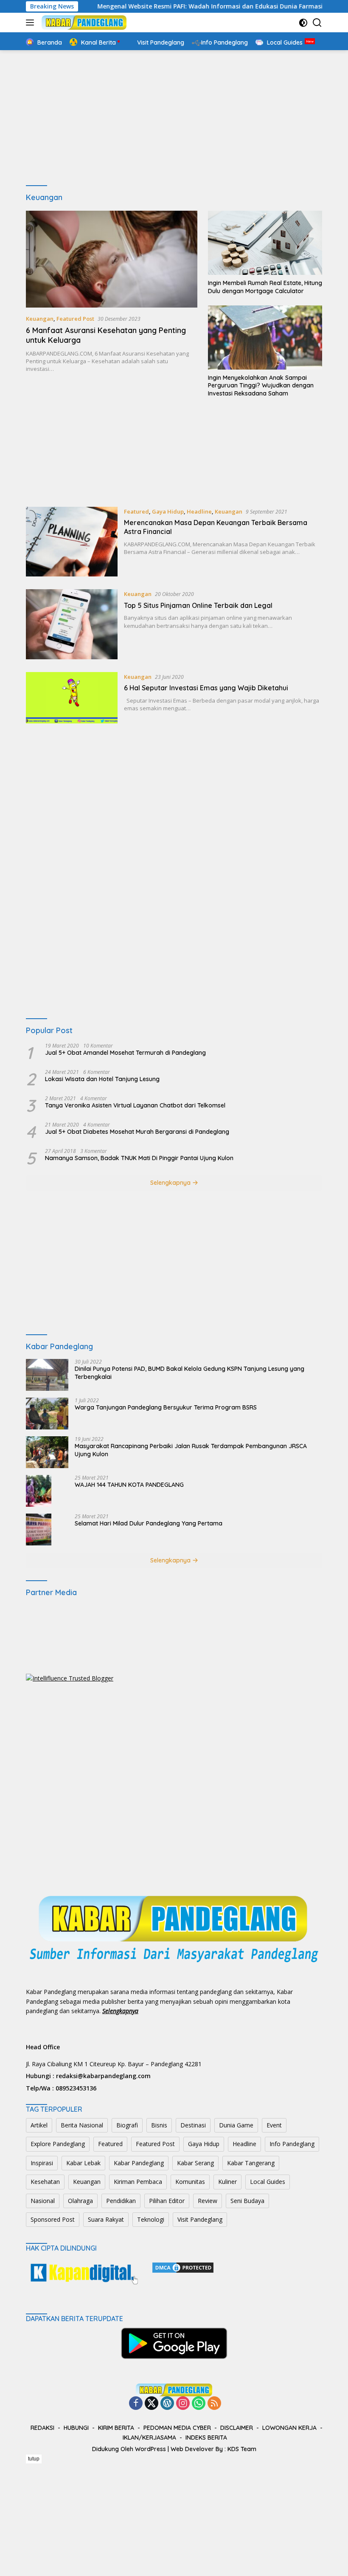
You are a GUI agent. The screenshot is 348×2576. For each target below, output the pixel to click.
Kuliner (227, 2182)
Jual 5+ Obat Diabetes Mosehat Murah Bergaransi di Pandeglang (137, 1132)
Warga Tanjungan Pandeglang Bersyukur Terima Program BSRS (166, 1407)
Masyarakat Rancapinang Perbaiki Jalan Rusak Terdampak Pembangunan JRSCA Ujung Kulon (191, 1450)
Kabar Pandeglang (139, 2163)
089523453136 (76, 2088)
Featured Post (75, 319)
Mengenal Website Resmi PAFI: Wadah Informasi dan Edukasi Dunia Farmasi (173, 6)
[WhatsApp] (199, 2404)
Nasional (43, 2201)
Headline (199, 511)
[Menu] (32, 23)
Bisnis (159, 2125)
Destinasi (193, 2125)
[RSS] (214, 2404)
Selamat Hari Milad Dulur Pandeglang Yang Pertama (149, 1523)
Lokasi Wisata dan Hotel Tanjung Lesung (102, 1079)
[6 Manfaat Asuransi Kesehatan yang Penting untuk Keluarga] (112, 259)
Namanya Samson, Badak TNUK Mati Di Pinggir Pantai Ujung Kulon (139, 1158)
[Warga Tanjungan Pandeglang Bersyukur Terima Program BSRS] (47, 1414)
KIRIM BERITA (116, 2428)
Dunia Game (236, 2125)
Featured (136, 511)
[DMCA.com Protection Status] (183, 2267)
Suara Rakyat (106, 2219)
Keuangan (40, 319)
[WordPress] (167, 2404)
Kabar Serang (195, 2163)
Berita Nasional (82, 2125)
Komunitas (190, 2182)
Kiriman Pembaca (138, 2182)
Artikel (39, 2125)
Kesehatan (45, 2182)
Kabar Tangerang (251, 2163)
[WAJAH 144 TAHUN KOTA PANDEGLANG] (39, 1491)
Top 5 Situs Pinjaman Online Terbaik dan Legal (198, 605)
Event (274, 2125)
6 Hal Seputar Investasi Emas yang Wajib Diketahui (206, 688)
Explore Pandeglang (58, 2144)
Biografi (127, 2125)
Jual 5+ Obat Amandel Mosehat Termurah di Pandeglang (125, 1053)
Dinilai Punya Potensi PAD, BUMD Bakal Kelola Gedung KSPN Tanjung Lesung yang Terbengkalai (189, 1373)
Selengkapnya (171, 1183)
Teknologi (151, 2219)
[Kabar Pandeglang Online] (83, 23)
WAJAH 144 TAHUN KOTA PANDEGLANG (129, 1485)
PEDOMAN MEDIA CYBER (177, 2428)
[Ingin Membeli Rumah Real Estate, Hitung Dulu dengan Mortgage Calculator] (265, 243)
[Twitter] (152, 2404)
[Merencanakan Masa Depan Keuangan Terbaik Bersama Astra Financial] (72, 542)
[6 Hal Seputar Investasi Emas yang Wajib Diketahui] (72, 698)
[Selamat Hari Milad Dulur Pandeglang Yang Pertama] (39, 1529)
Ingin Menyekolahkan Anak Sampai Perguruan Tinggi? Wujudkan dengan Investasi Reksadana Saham (261, 385)
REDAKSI (42, 2428)
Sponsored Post (53, 2219)
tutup (34, 2459)
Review (208, 2201)
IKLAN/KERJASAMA (149, 2438)
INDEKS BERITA (206, 2438)
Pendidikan (121, 2201)
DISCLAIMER (237, 2428)
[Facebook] (136, 2404)
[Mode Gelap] (303, 23)
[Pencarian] (317, 23)
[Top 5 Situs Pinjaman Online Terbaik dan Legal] (72, 624)
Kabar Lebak (83, 2163)
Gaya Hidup (168, 511)
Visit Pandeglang (200, 2219)
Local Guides (268, 2182)
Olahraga (80, 2201)
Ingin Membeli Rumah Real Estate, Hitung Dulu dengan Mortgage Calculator (265, 287)
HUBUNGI (76, 2428)
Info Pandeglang (292, 2144)
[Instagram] (183, 2404)
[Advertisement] (174, 118)
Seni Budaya (247, 2201)
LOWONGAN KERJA (289, 2428)
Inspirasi (42, 2163)
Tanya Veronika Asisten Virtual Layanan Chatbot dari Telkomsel (135, 1105)
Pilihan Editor (167, 2201)
